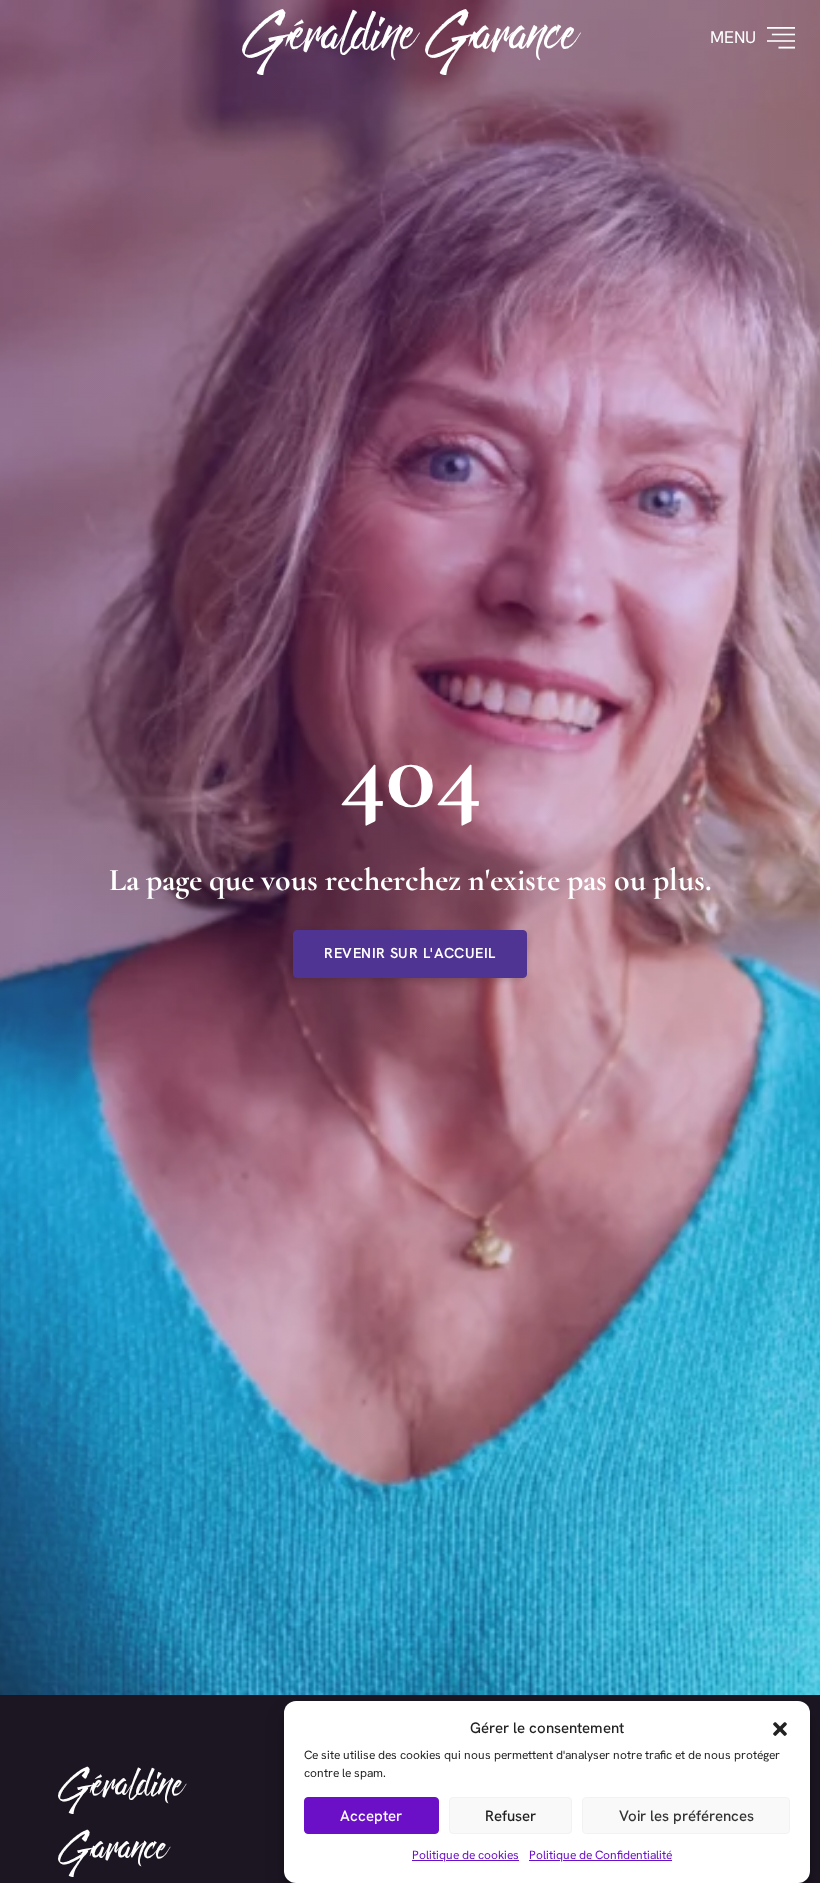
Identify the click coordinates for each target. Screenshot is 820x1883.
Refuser (510, 1816)
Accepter (371, 1816)
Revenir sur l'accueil (409, 953)
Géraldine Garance (410, 37)
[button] (780, 1729)
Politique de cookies (465, 1855)
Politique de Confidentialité (600, 1855)
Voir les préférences (686, 1816)
